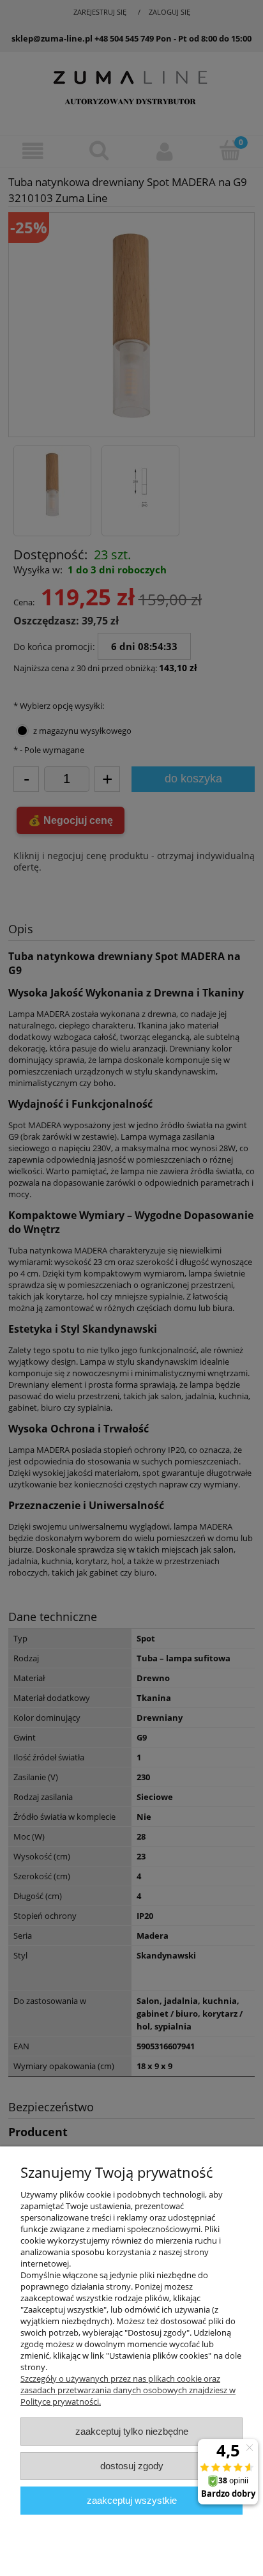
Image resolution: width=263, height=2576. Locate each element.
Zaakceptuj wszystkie (132, 2500)
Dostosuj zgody (132, 2466)
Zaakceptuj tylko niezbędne (132, 2431)
